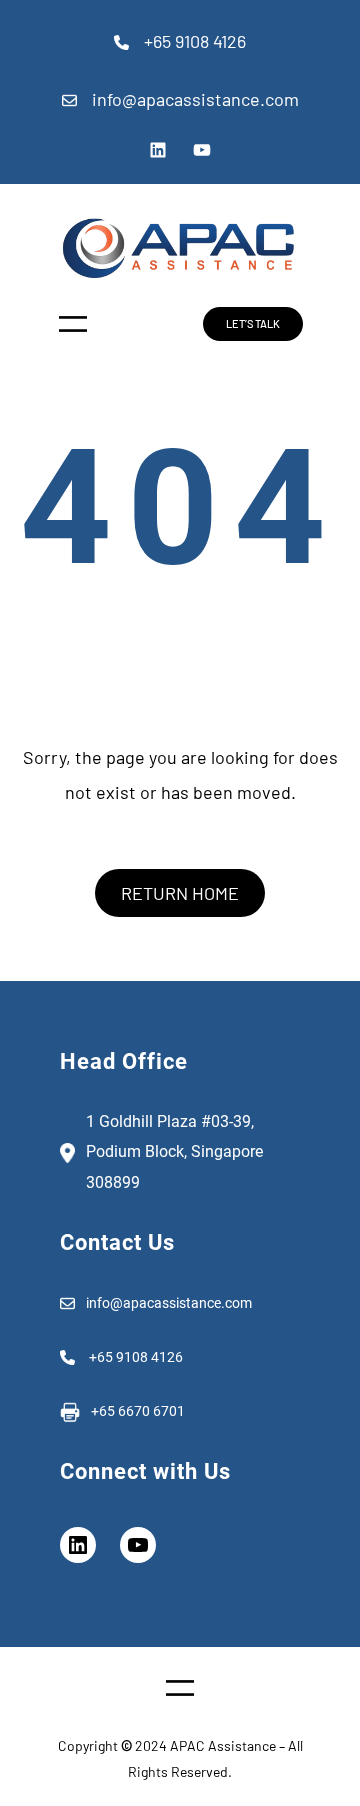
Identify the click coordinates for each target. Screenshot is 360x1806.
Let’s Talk (253, 323)
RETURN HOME (180, 893)
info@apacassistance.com (195, 99)
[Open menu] (73, 324)
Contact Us (117, 1242)
